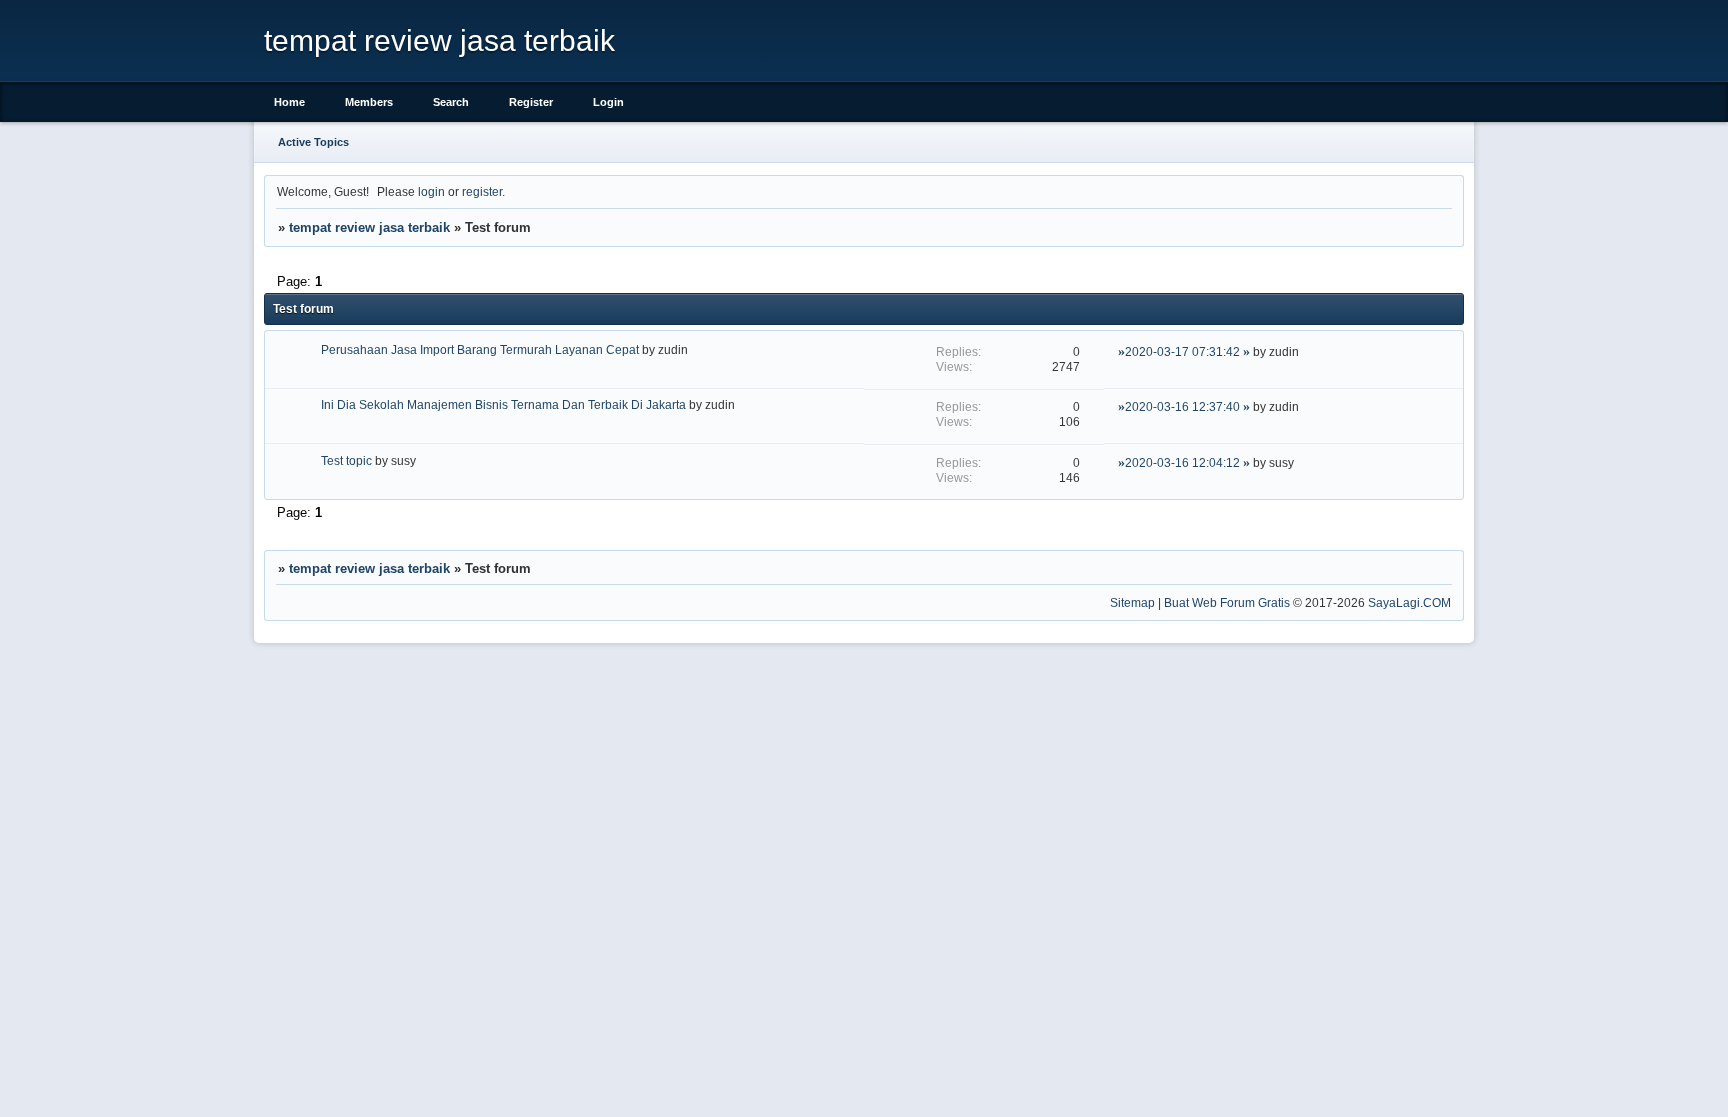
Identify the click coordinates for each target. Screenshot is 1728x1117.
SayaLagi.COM (1409, 602)
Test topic (346, 460)
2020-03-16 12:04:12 (1182, 462)
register (482, 191)
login (431, 191)
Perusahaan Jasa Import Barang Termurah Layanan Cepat (480, 349)
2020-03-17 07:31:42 (1182, 351)
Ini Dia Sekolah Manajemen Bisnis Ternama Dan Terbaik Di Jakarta (503, 404)
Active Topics (313, 142)
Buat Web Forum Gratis (1227, 602)
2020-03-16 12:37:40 (1182, 406)
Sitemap (1132, 602)
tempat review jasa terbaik (369, 227)
